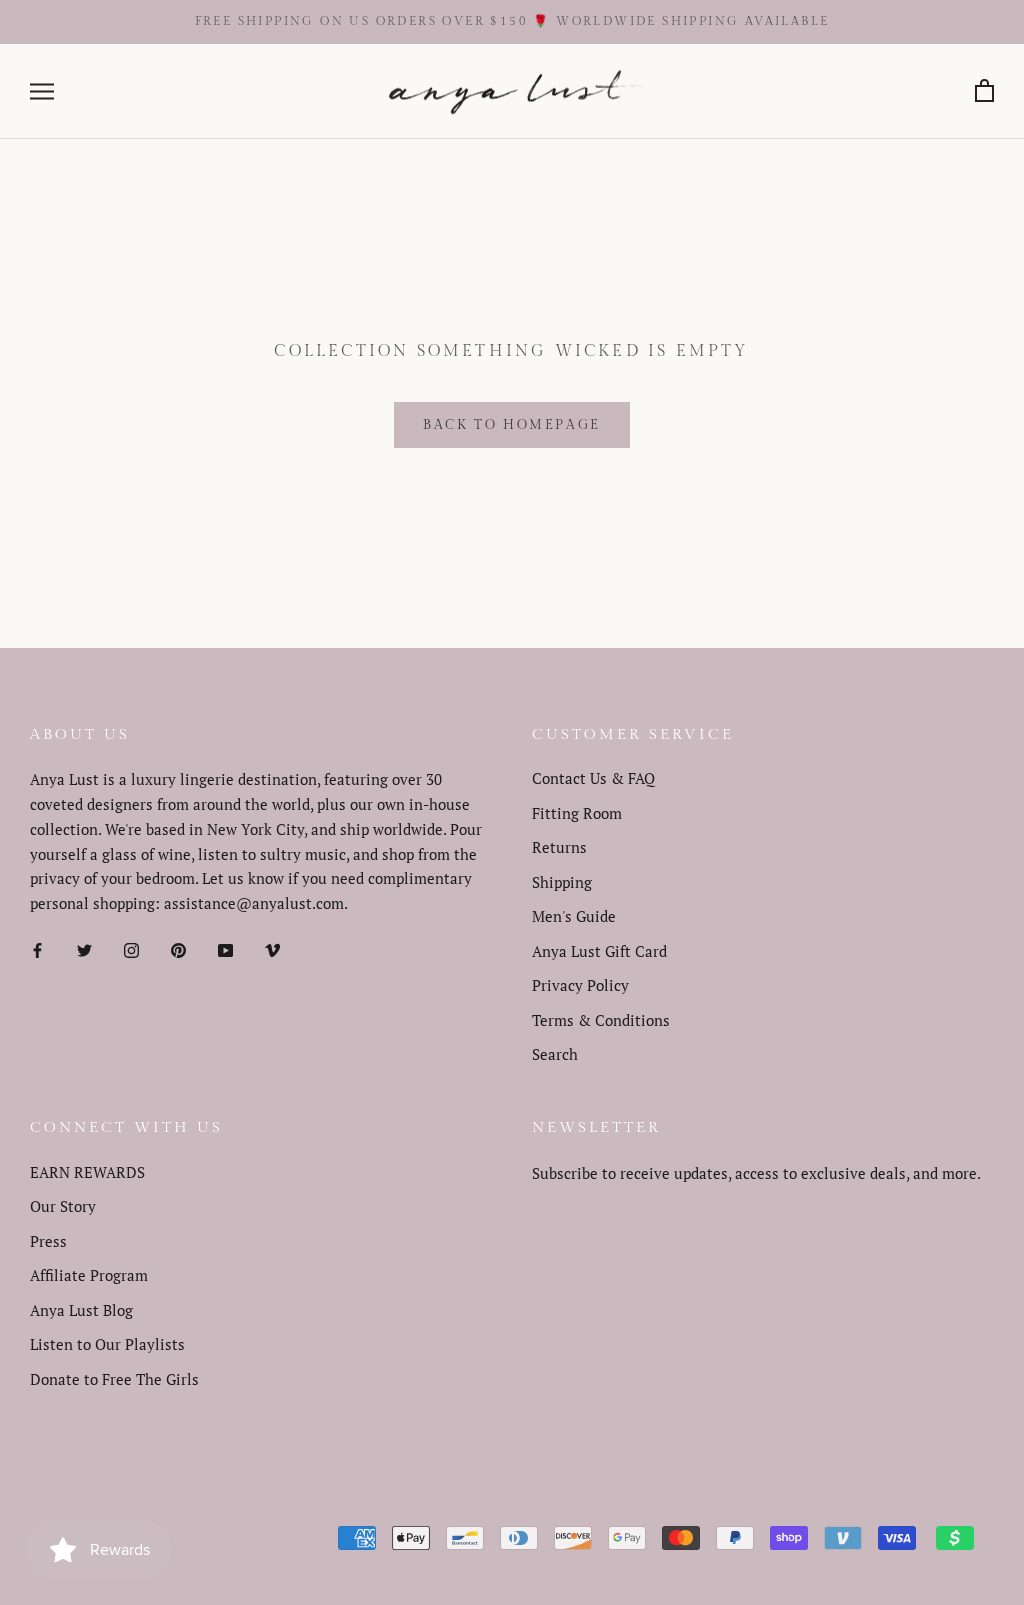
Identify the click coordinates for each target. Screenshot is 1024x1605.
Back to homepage (512, 425)
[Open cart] (984, 91)
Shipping (562, 882)
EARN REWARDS (87, 1172)
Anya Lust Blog (81, 1310)
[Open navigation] (42, 92)
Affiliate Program (89, 1275)
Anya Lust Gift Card (599, 951)
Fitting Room (577, 813)
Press (48, 1241)
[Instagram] (131, 948)
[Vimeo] (272, 948)
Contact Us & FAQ (593, 778)
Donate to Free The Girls (114, 1379)
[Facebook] (37, 948)
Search (555, 1054)
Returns (559, 847)
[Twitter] (84, 948)
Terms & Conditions (601, 1020)
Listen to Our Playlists (107, 1344)
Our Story (63, 1206)
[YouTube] (225, 948)
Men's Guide (574, 916)
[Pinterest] (178, 948)
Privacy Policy (580, 985)
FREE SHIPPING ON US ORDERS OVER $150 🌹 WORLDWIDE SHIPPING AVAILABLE (512, 21)
